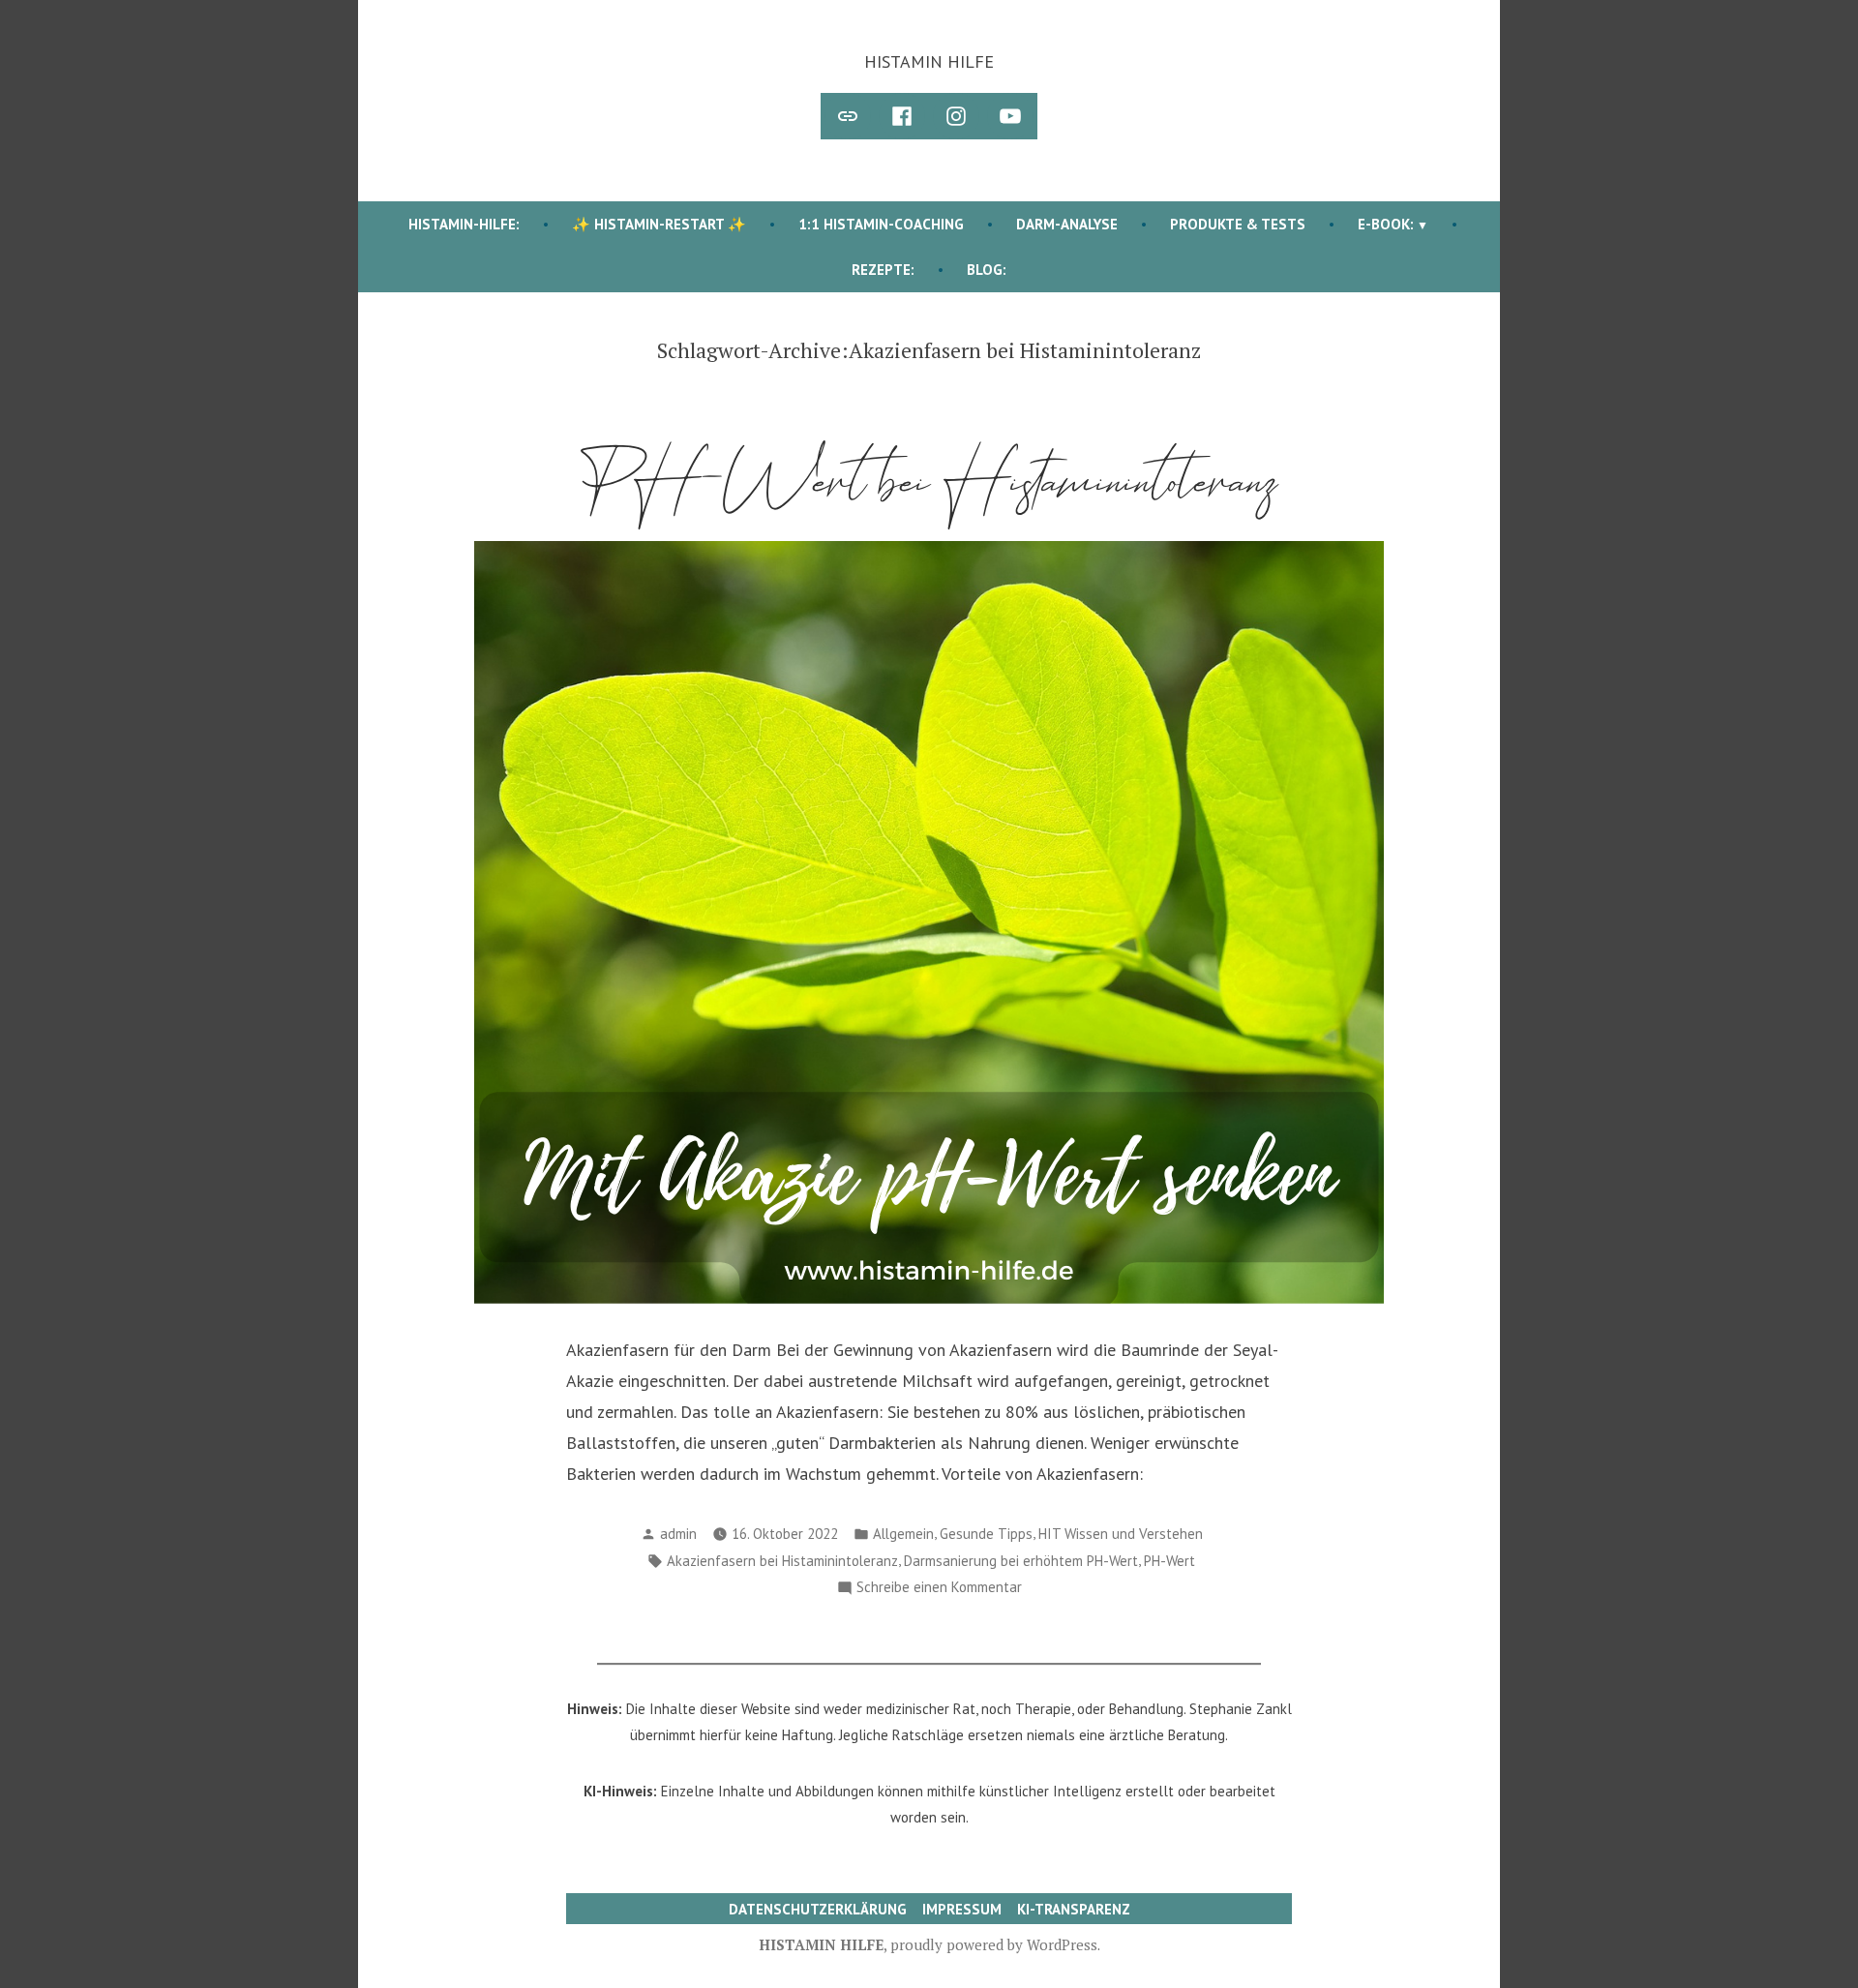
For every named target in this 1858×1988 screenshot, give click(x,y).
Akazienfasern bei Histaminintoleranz (782, 1561)
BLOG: (987, 270)
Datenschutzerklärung (818, 1909)
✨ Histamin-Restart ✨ (659, 224)
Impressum (962, 1909)
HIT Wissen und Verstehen (1121, 1534)
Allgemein (903, 1534)
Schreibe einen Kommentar (939, 1589)
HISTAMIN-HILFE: (464, 224)
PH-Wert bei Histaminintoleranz (929, 482)
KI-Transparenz (1074, 1909)
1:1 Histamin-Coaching (881, 224)
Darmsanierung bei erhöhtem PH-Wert (1021, 1561)
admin (678, 1534)
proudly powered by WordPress (994, 1944)
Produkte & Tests (1238, 224)
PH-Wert (1169, 1561)
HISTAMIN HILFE (929, 61)
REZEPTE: (883, 270)
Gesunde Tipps (986, 1534)
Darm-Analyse (1067, 224)
